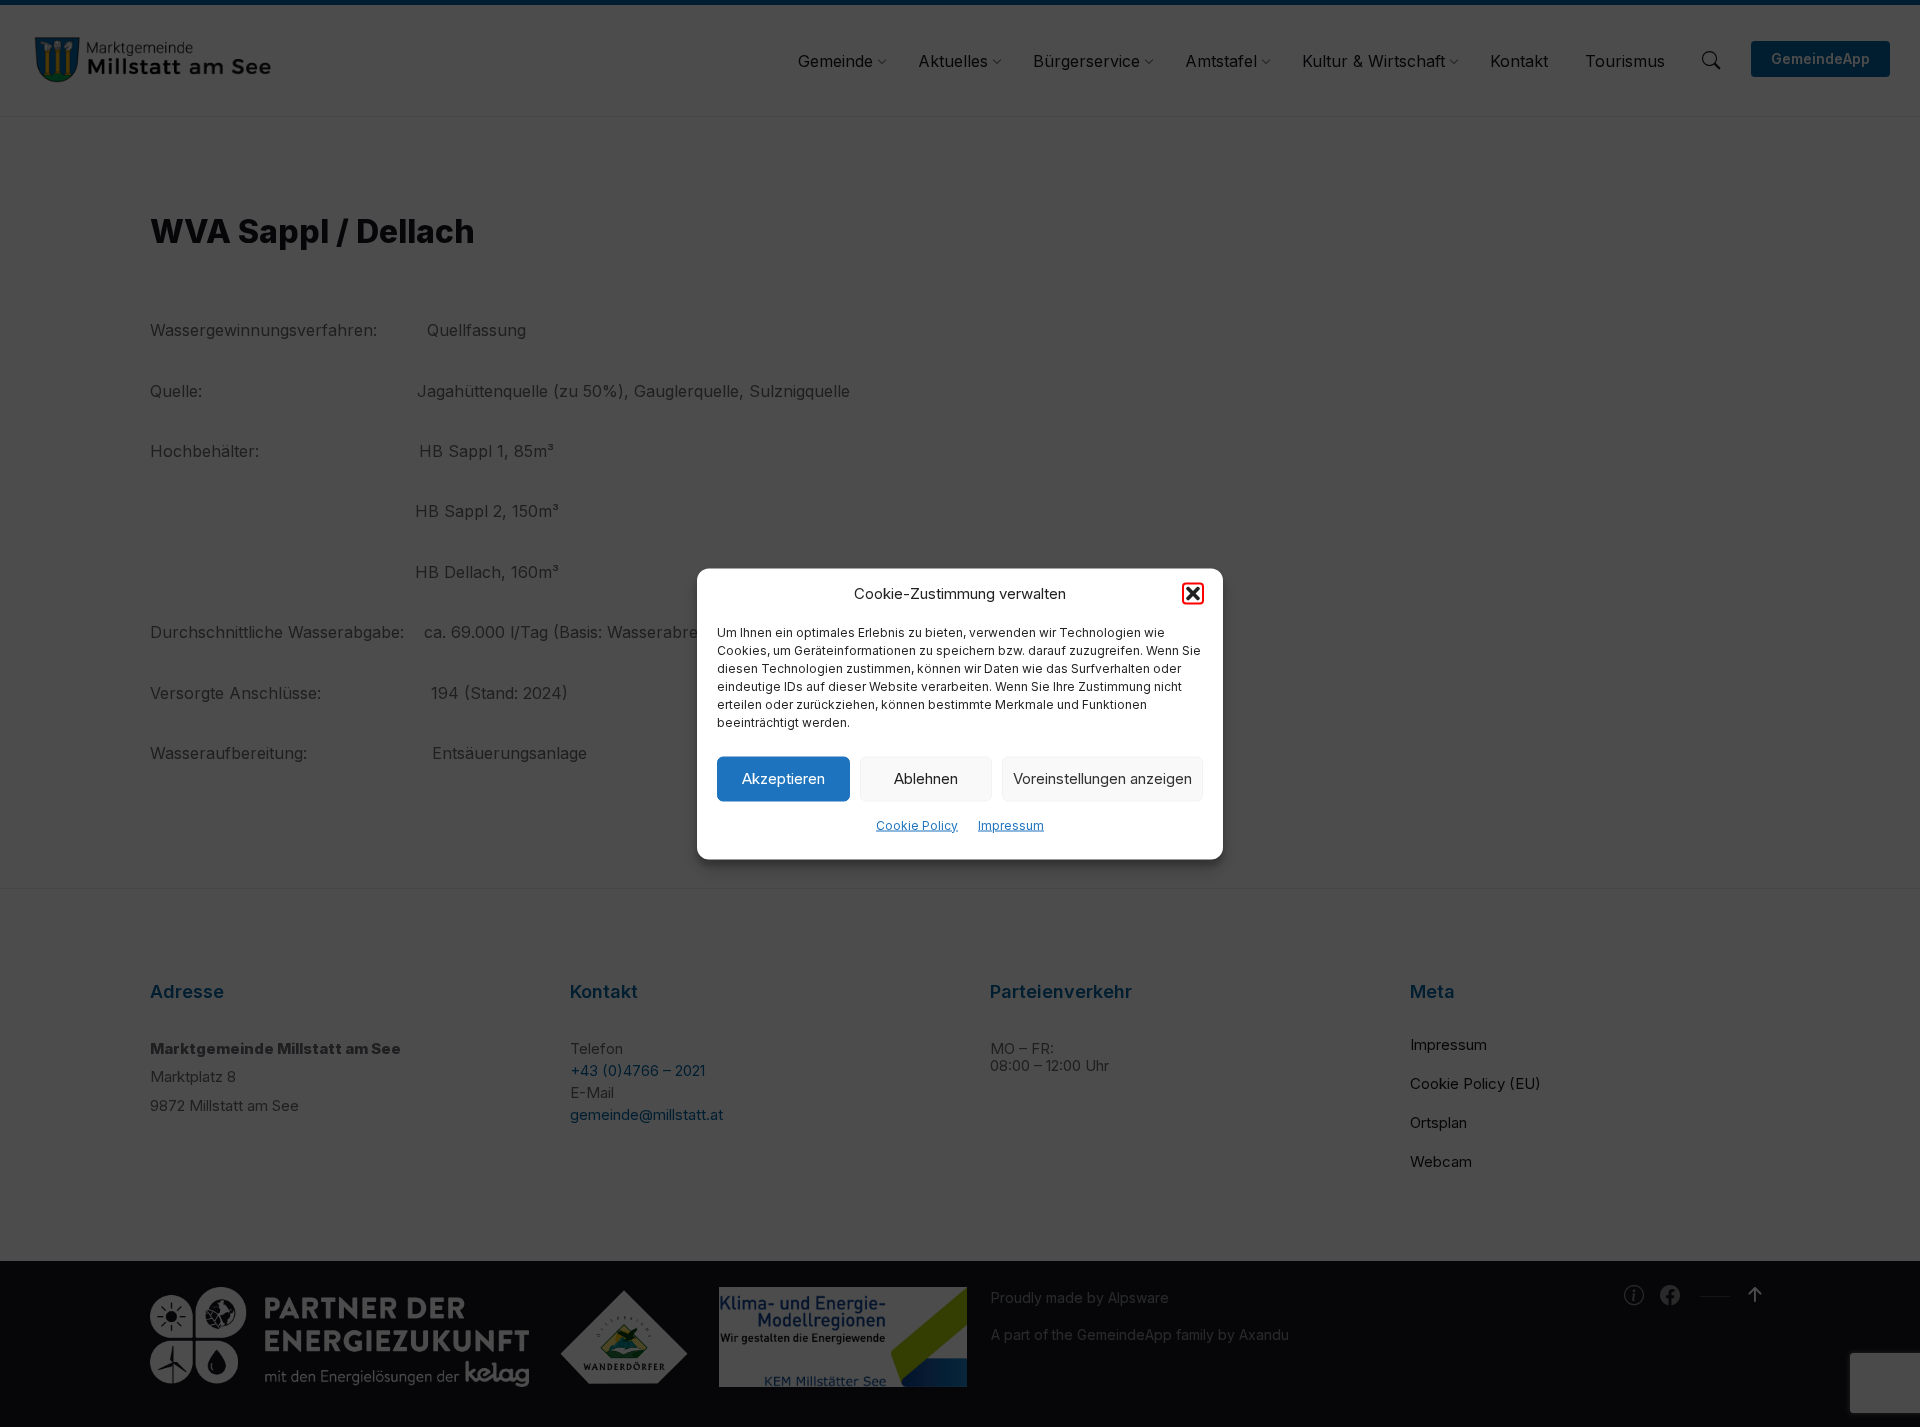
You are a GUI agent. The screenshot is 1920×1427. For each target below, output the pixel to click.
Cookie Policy (917, 824)
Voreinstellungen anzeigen (1102, 778)
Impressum (1011, 824)
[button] (1193, 593)
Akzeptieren (783, 778)
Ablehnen (926, 778)
